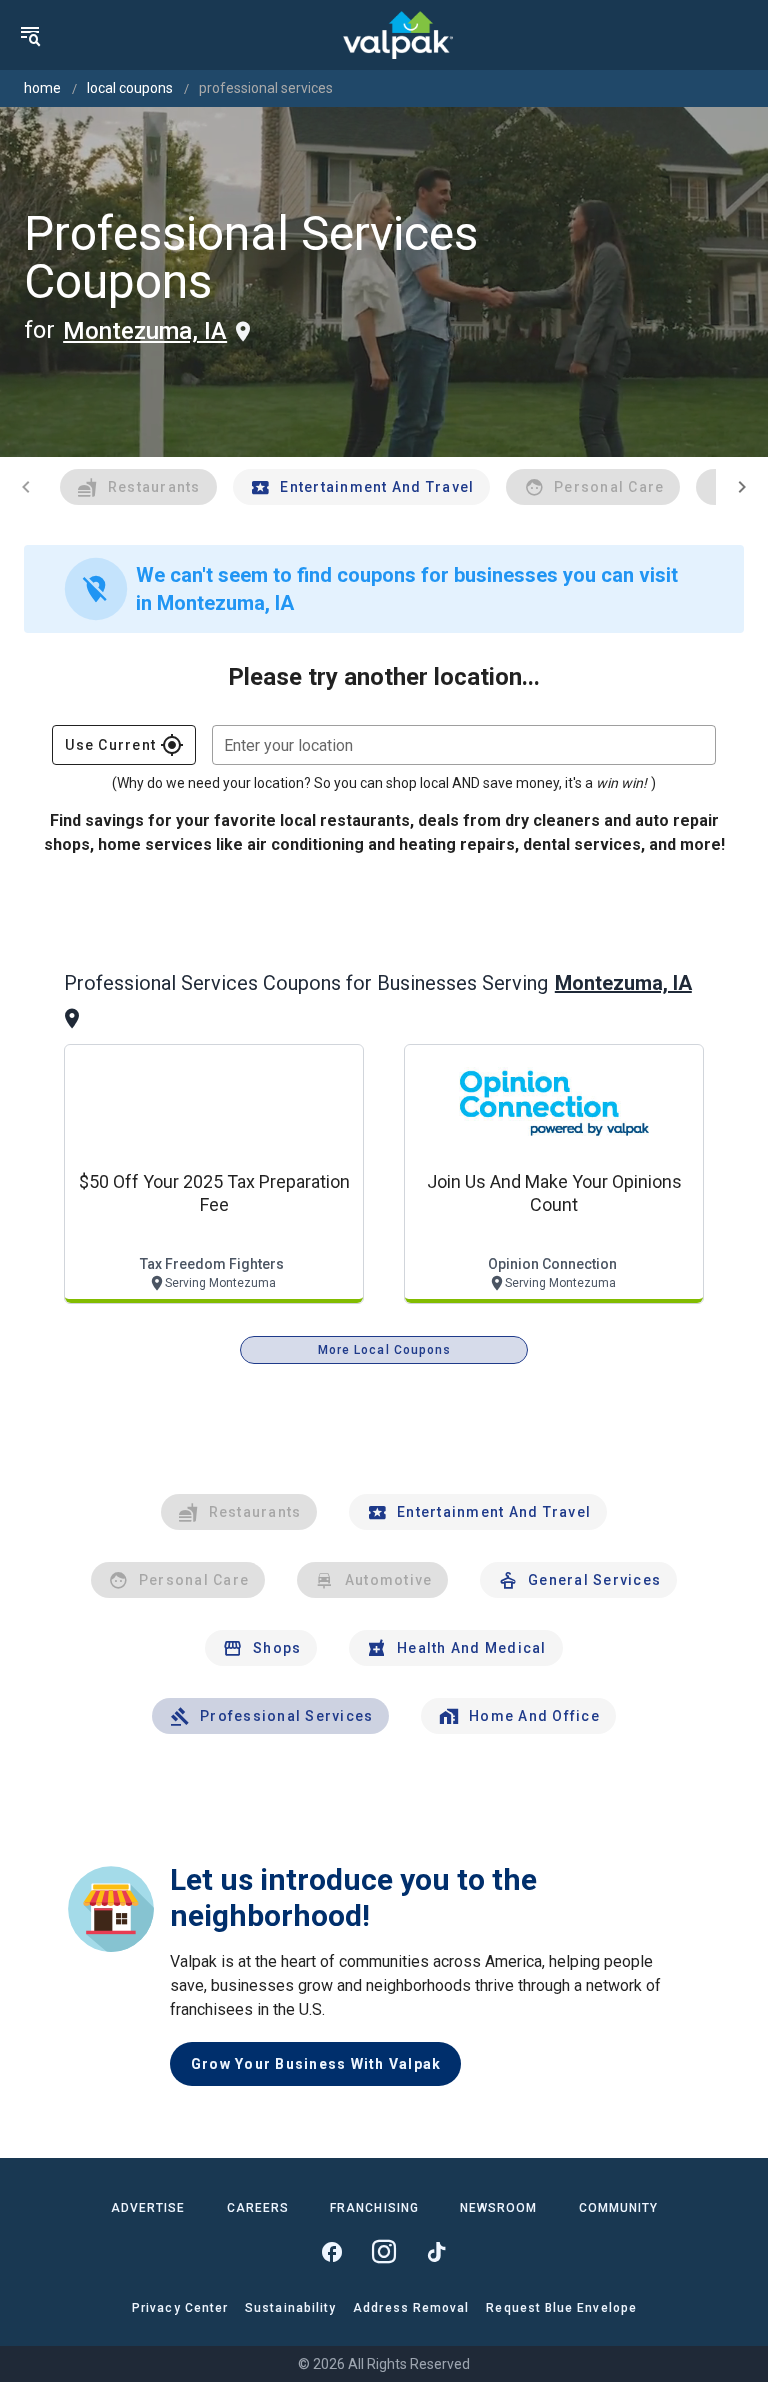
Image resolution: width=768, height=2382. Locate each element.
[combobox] (464, 745)
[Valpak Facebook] (332, 2252)
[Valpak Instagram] (384, 2252)
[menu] (30, 35)
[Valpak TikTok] (436, 2252)
